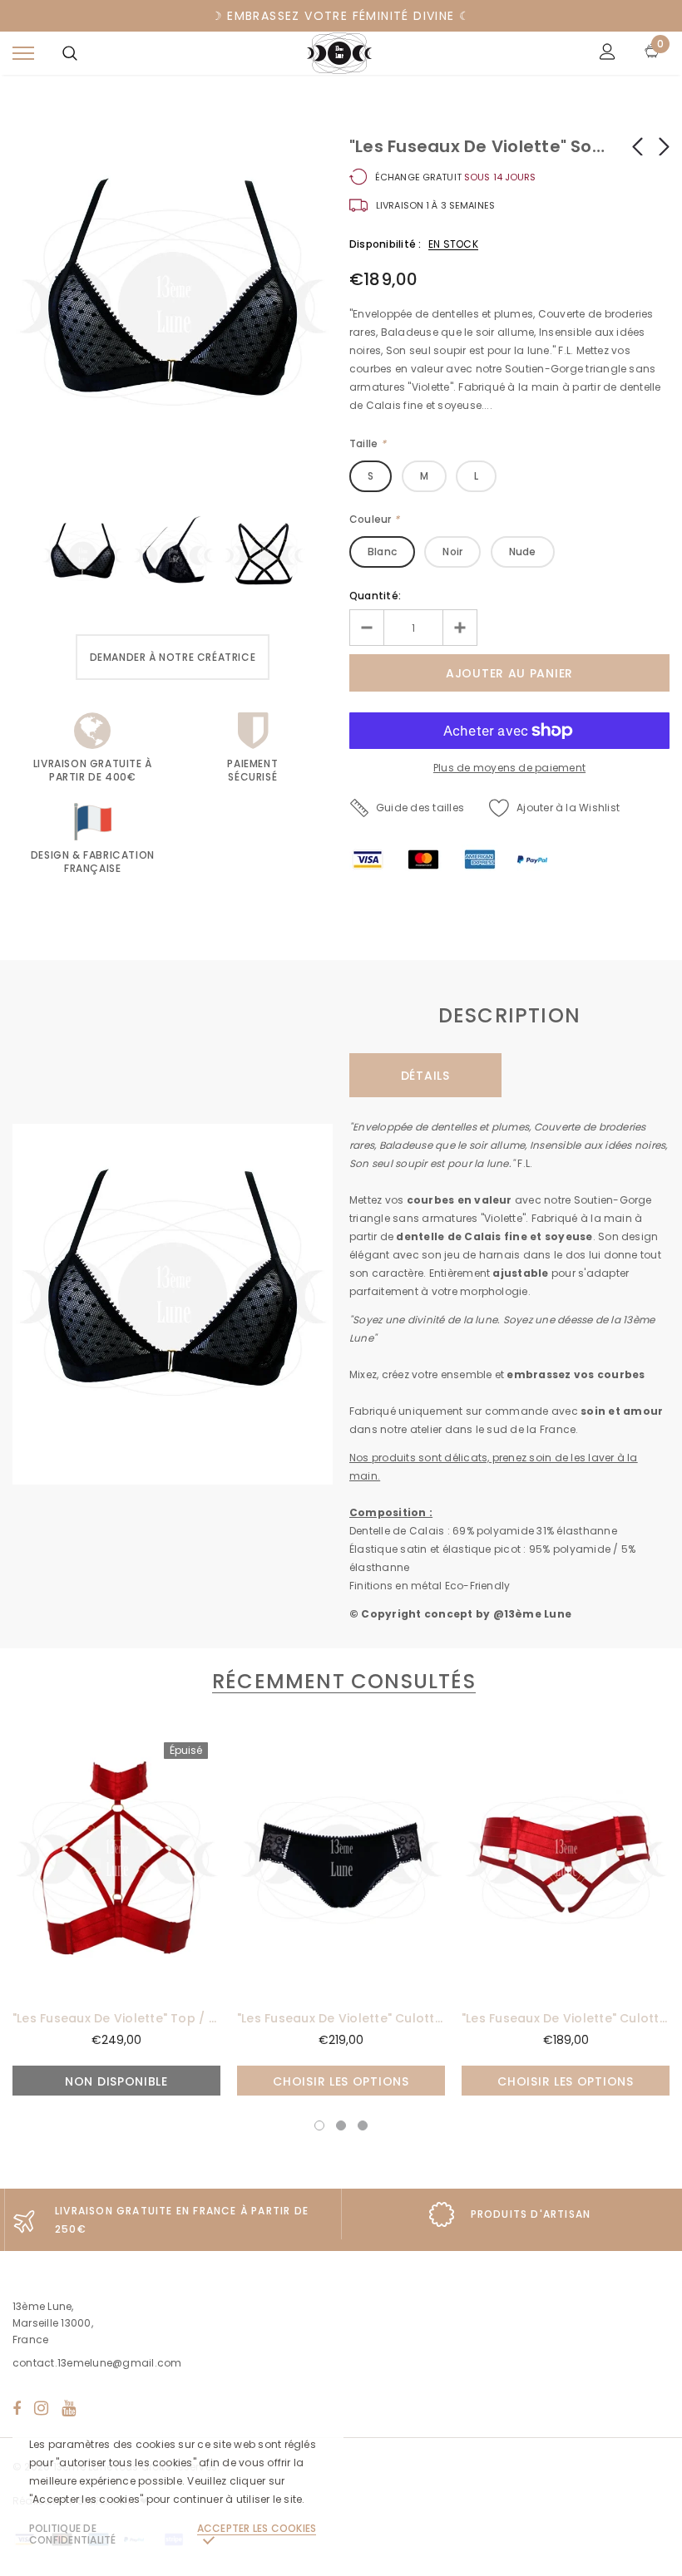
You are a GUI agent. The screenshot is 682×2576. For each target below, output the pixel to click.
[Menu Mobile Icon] (23, 54)
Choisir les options (341, 2081)
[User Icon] (608, 54)
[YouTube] (69, 2408)
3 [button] (363, 2125)
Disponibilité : (385, 244)
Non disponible (116, 2081)
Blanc (382, 552)
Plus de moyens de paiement (509, 768)
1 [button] (319, 2125)
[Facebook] (17, 2408)
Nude (523, 552)
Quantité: (375, 596)
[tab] (341, 1681)
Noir (452, 552)
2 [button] (341, 2125)
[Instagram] (41, 2408)
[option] (173, 314)
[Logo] (339, 53)
